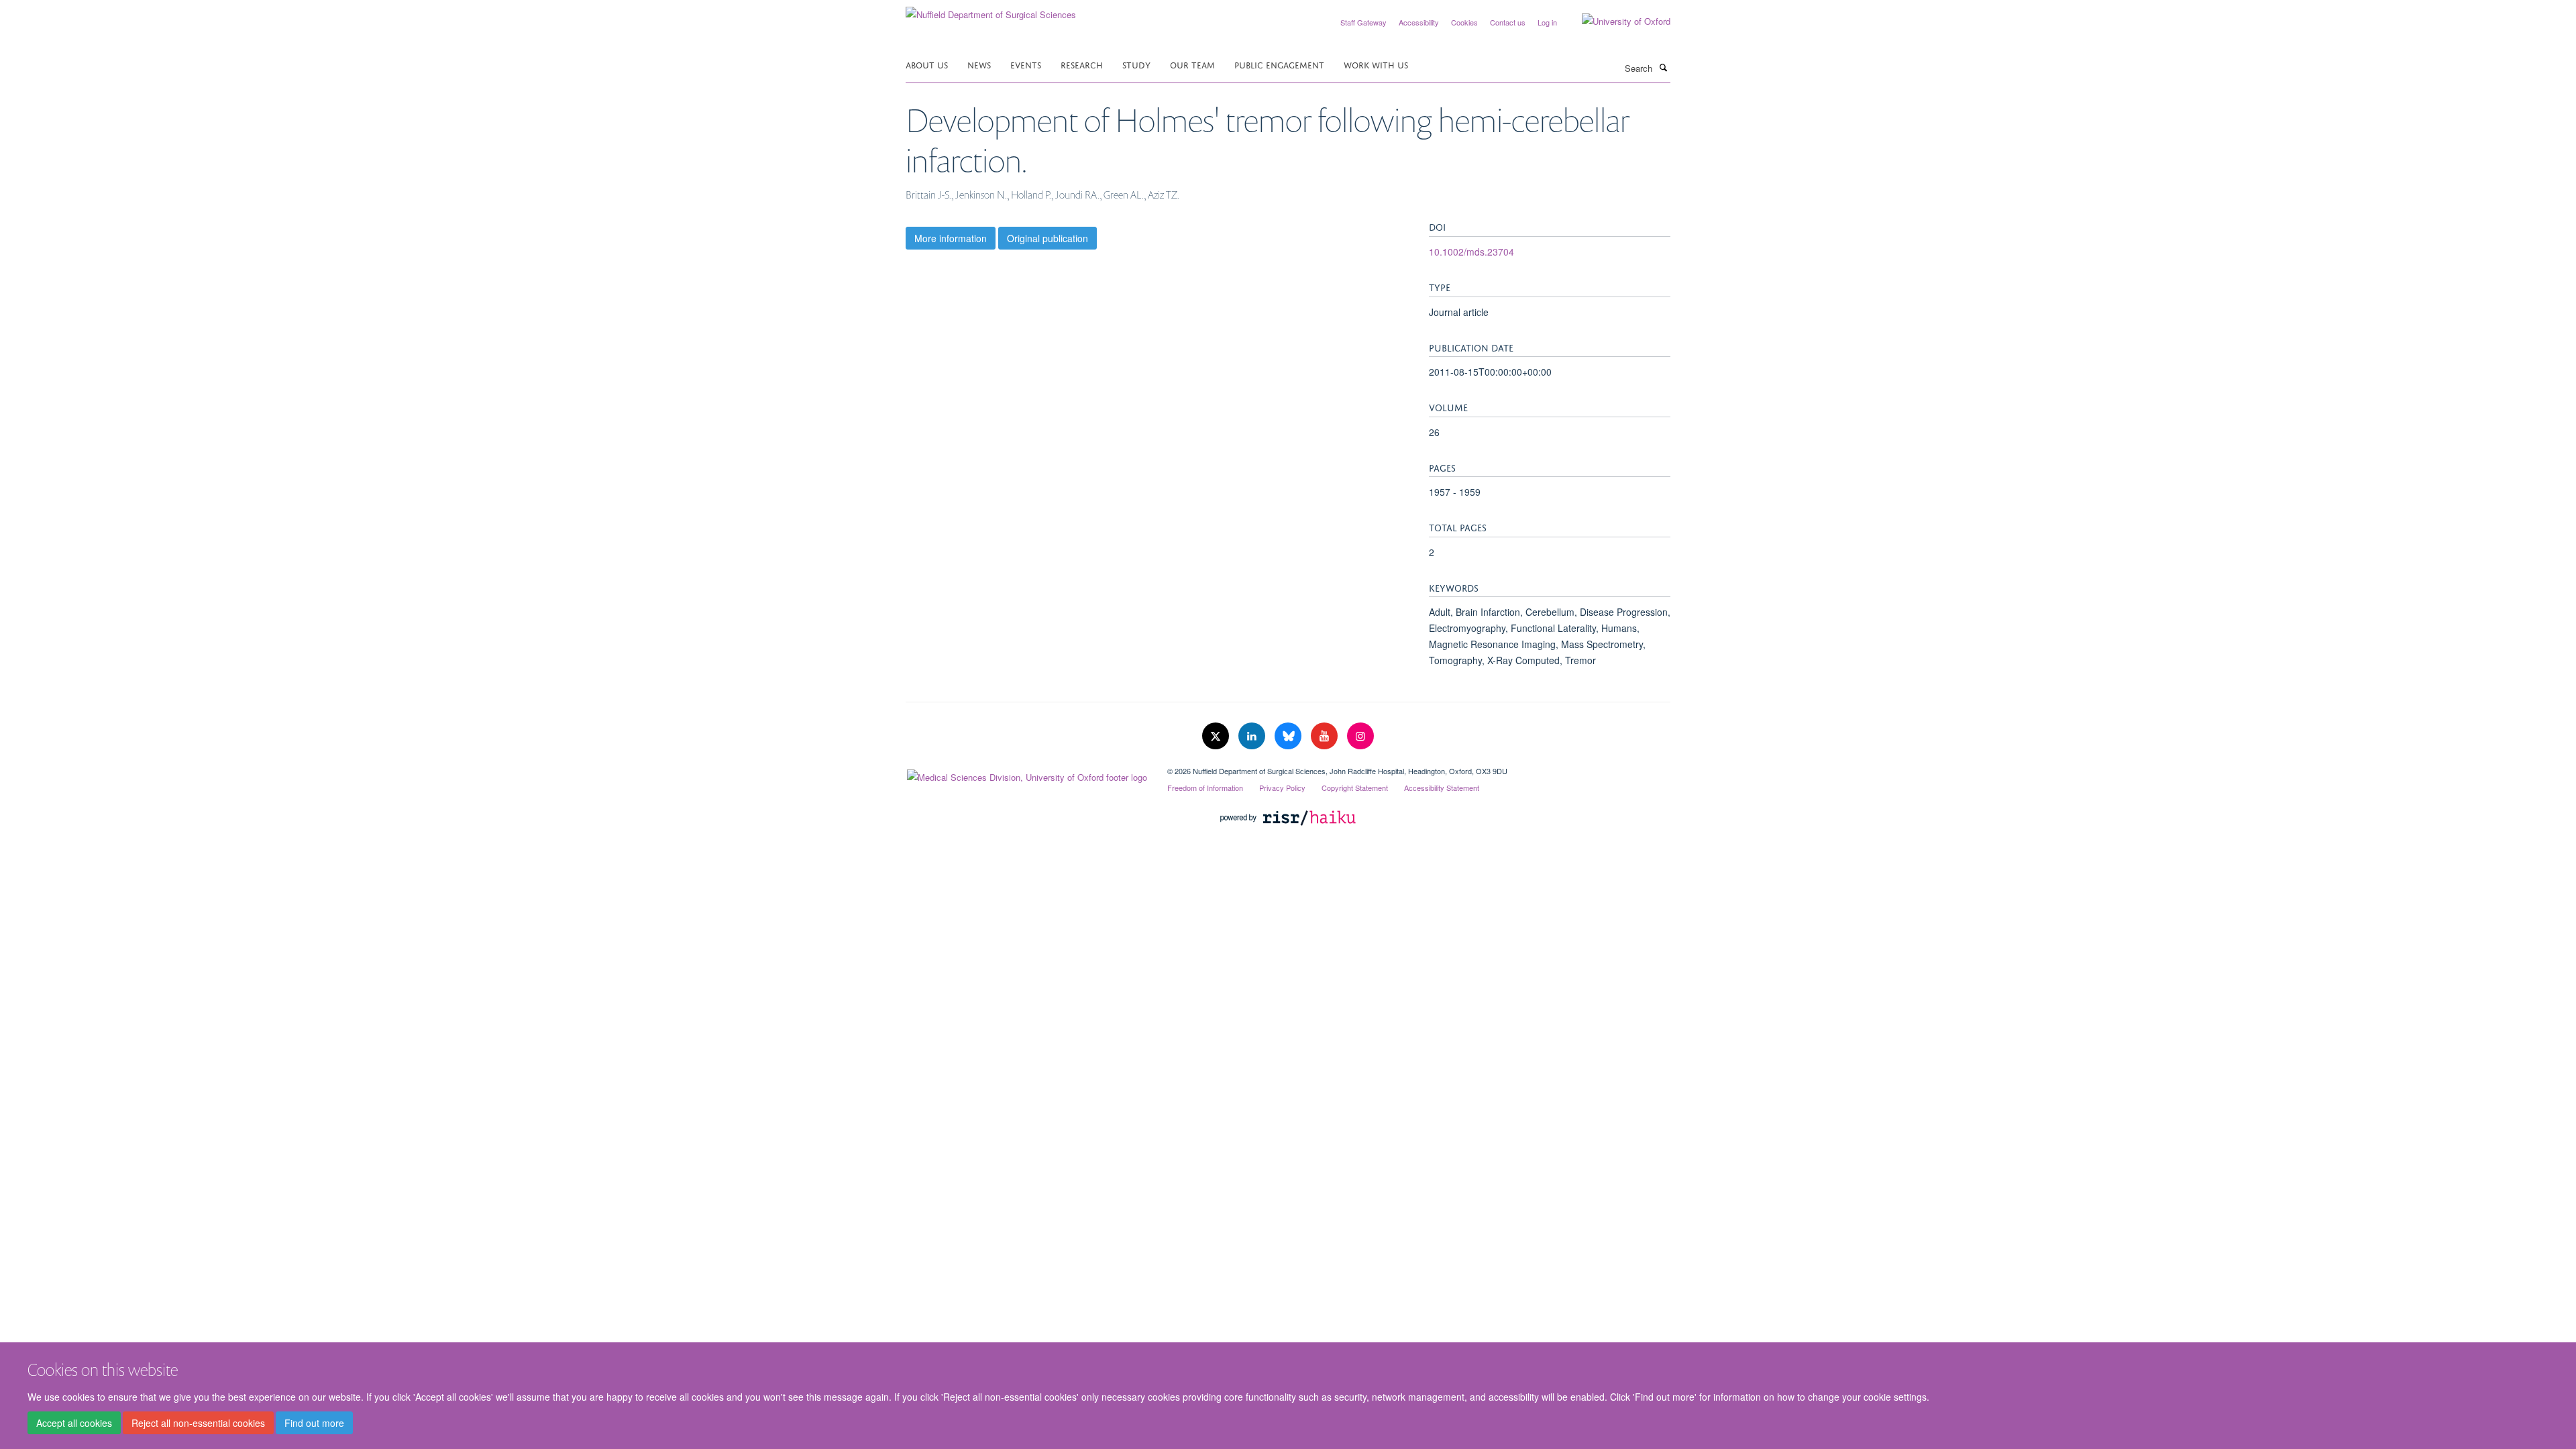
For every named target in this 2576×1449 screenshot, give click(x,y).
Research (1082, 64)
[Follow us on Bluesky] (1289, 736)
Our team (1192, 64)
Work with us (1376, 64)
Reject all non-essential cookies (198, 1423)
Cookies (1464, 22)
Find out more (314, 1423)
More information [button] (951, 238)
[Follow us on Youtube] (1326, 736)
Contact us (1508, 22)
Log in (1547, 22)
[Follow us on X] (1217, 736)
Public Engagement (1279, 64)
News (979, 64)
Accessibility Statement (1442, 788)
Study (1136, 64)
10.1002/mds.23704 (1471, 252)
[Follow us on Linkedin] (1253, 736)
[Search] (1663, 67)
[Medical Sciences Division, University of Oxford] (1026, 774)
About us (927, 64)
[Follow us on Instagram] (1360, 736)
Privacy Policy (1282, 788)
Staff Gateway (1363, 22)
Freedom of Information (1205, 788)
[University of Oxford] (1616, 21)
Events (1026, 64)
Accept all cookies (74, 1423)
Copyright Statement (1355, 788)
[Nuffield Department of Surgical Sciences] (991, 10)
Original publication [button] (1048, 238)
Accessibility (1419, 22)
